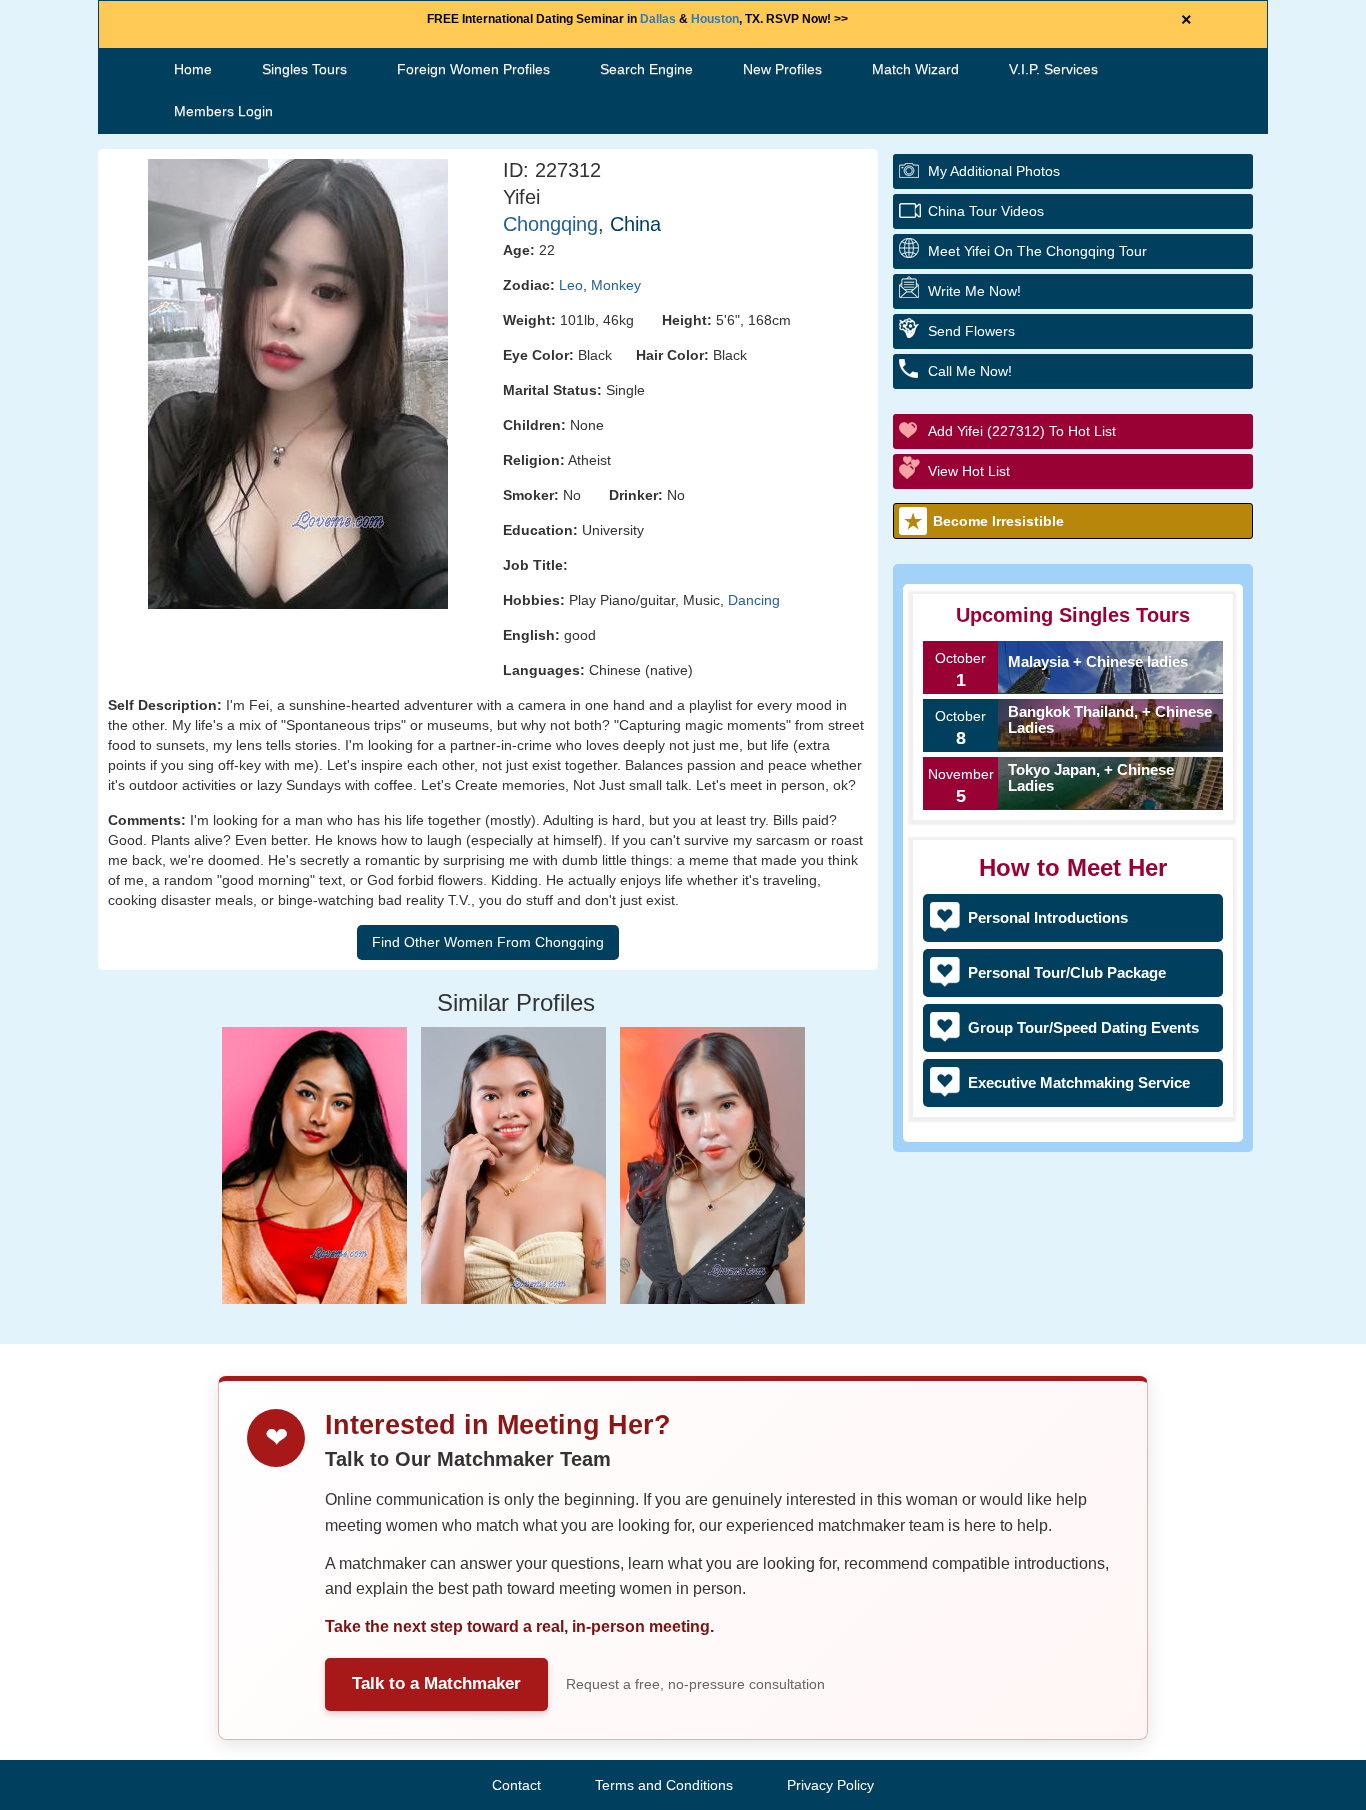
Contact (516, 1785)
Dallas (658, 19)
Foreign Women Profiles (473, 69)
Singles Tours (304, 69)
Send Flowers (971, 331)
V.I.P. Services (1053, 69)
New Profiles (782, 69)
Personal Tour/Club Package (1067, 972)
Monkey (616, 285)
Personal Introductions (1048, 917)
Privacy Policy (830, 1785)
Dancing (754, 600)
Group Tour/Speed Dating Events (1083, 1027)
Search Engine (646, 69)
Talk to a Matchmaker (436, 1683)
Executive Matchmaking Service (1079, 1082)
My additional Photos (994, 171)
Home (193, 69)
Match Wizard (915, 69)
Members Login (223, 111)
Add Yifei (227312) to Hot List (1022, 431)
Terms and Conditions (664, 1785)
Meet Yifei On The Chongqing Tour (1037, 251)
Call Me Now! (970, 371)
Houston (715, 19)
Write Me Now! (974, 291)
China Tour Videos (986, 211)
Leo (571, 285)
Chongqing (550, 224)
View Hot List (969, 471)
